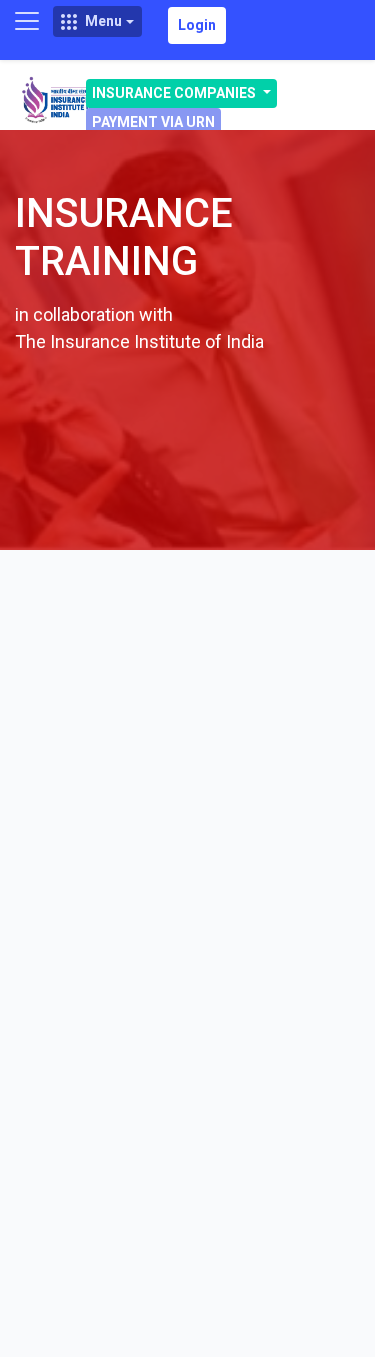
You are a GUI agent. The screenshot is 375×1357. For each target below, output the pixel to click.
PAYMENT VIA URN (153, 122)
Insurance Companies (175, 93)
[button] (97, 21)
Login (197, 25)
